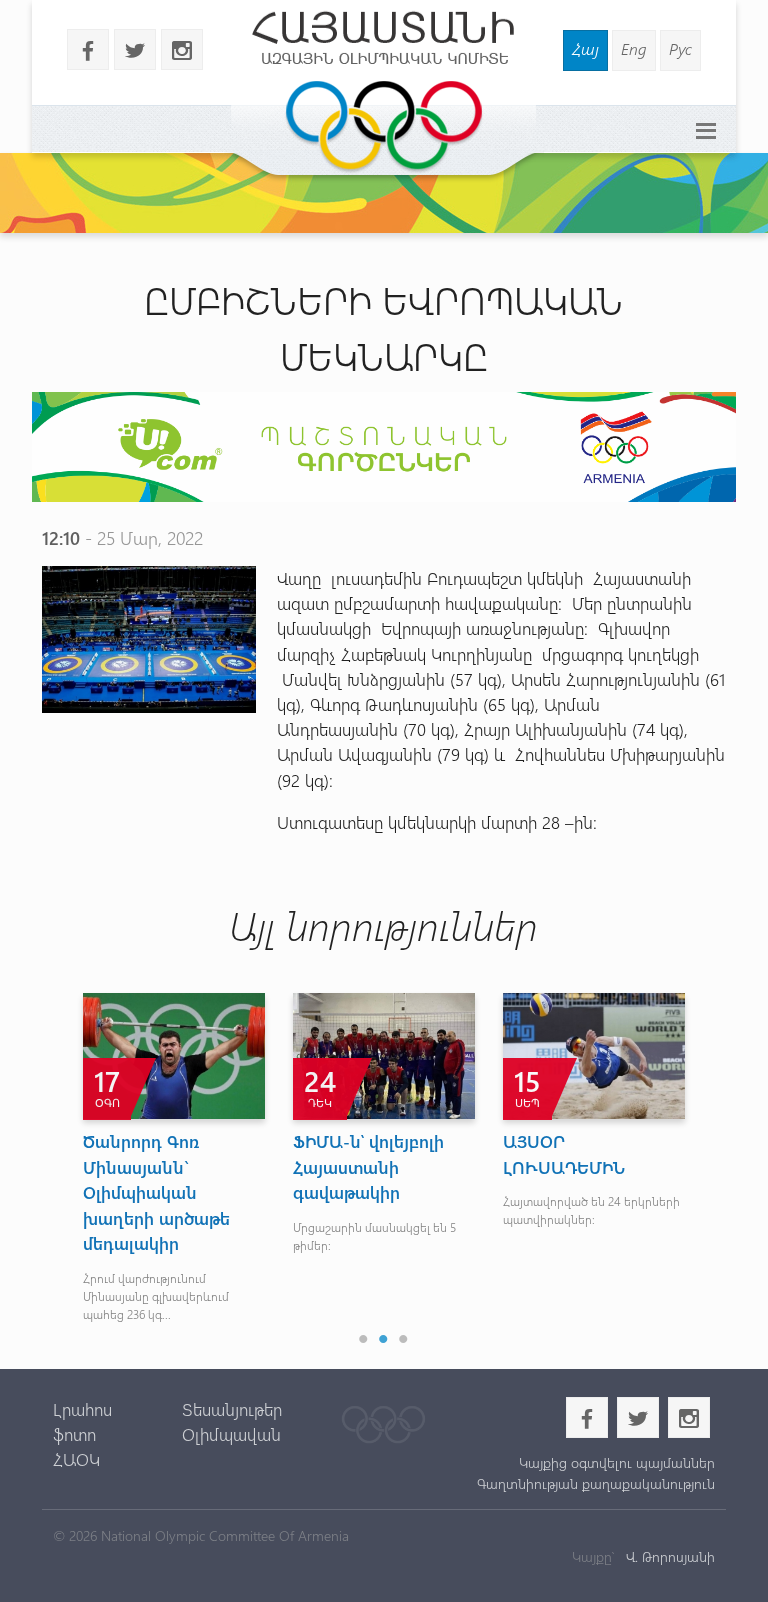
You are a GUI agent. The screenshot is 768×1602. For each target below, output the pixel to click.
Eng (634, 48)
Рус (680, 48)
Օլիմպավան (231, 1434)
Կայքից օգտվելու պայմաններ (617, 1462)
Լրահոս (82, 1409)
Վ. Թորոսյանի (668, 1556)
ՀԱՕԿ (76, 1459)
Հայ (585, 48)
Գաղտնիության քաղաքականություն (596, 1483)
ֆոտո (74, 1434)
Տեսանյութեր (232, 1409)
